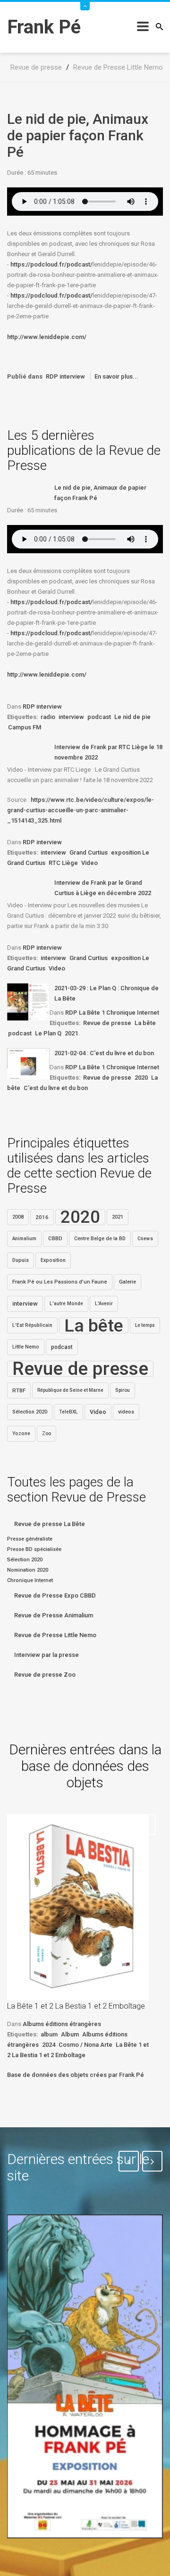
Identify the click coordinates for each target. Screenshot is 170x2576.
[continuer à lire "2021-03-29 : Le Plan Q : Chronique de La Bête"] (28, 1002)
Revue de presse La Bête (50, 1524)
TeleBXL (68, 1412)
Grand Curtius (89, 852)
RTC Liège (63, 863)
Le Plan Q (48, 1033)
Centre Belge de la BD (100, 1239)
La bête (145, 1023)
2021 (71, 1033)
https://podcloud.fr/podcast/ (51, 264)
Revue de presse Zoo (45, 1675)
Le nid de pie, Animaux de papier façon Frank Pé (78, 135)
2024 (49, 2045)
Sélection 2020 (30, 1412)
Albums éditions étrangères (62, 2024)
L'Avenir (104, 1304)
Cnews (145, 1239)
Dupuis (21, 1260)
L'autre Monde (66, 1304)
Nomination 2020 (28, 1570)
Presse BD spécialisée (34, 1549)
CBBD (55, 1239)
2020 (141, 1078)
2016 (42, 1217)
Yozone (21, 1433)
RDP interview (65, 376)
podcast (99, 717)
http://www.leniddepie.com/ (47, 337)
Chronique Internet (30, 1580)
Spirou (123, 1390)
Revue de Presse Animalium (54, 1615)
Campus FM (25, 727)
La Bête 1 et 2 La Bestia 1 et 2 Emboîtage (76, 2006)
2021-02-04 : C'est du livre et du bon (104, 1053)
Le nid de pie (132, 717)
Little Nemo (26, 1347)
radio (48, 717)
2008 (18, 1217)
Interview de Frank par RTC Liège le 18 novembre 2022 (108, 752)
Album (70, 2034)
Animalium (24, 1239)
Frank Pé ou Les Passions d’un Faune (60, 1282)
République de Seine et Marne (70, 1390)
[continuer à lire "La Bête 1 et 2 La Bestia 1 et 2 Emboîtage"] (78, 1907)
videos (126, 1412)
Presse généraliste (30, 1539)
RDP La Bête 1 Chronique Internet (112, 1013)
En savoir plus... (116, 376)
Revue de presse (107, 1023)
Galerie (127, 1282)
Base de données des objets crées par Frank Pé (76, 2075)
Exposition (53, 1260)
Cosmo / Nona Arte (85, 2045)
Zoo (47, 1433)
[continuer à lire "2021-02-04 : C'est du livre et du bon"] (28, 1064)
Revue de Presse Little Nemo (55, 1635)
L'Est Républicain (32, 1325)
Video (89, 863)
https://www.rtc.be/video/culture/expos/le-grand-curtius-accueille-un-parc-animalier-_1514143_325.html (81, 810)
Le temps (145, 1325)
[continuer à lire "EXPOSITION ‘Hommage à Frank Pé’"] (85, 2376)
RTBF (19, 1390)
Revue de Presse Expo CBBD (55, 1595)
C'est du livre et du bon (56, 1088)
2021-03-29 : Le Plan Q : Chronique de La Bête (106, 993)
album (49, 2034)
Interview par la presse (47, 1655)
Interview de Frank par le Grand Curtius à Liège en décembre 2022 (103, 888)
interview (71, 717)
